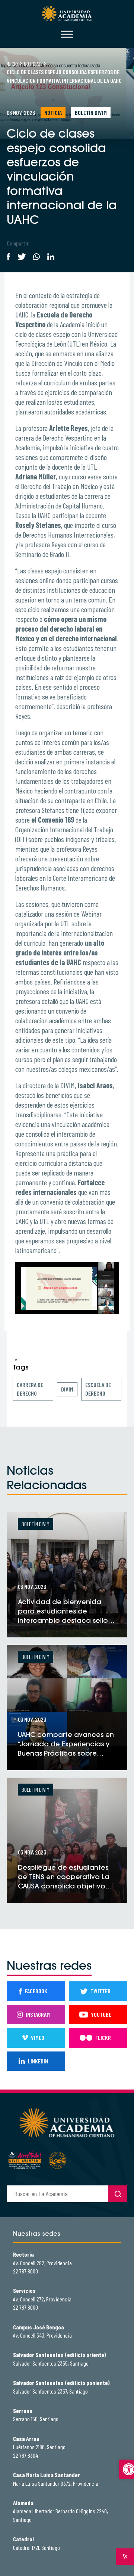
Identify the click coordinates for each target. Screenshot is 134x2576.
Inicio (12, 64)
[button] (127, 2469)
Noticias (33, 64)
